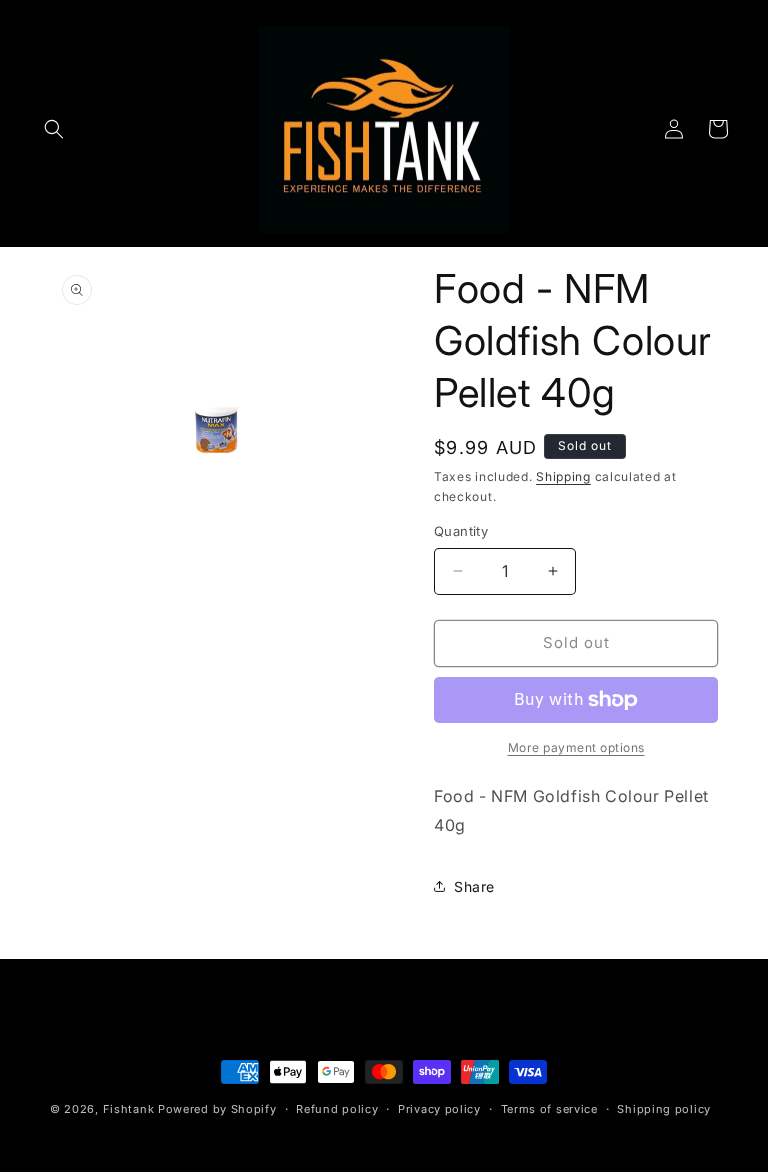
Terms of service (549, 1109)
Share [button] (474, 886)
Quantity (461, 531)
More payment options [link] (576, 747)
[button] (54, 129)
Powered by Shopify (217, 1109)
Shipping (563, 476)
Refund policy (337, 1109)
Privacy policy (439, 1109)
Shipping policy (664, 1109)
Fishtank (129, 1109)
